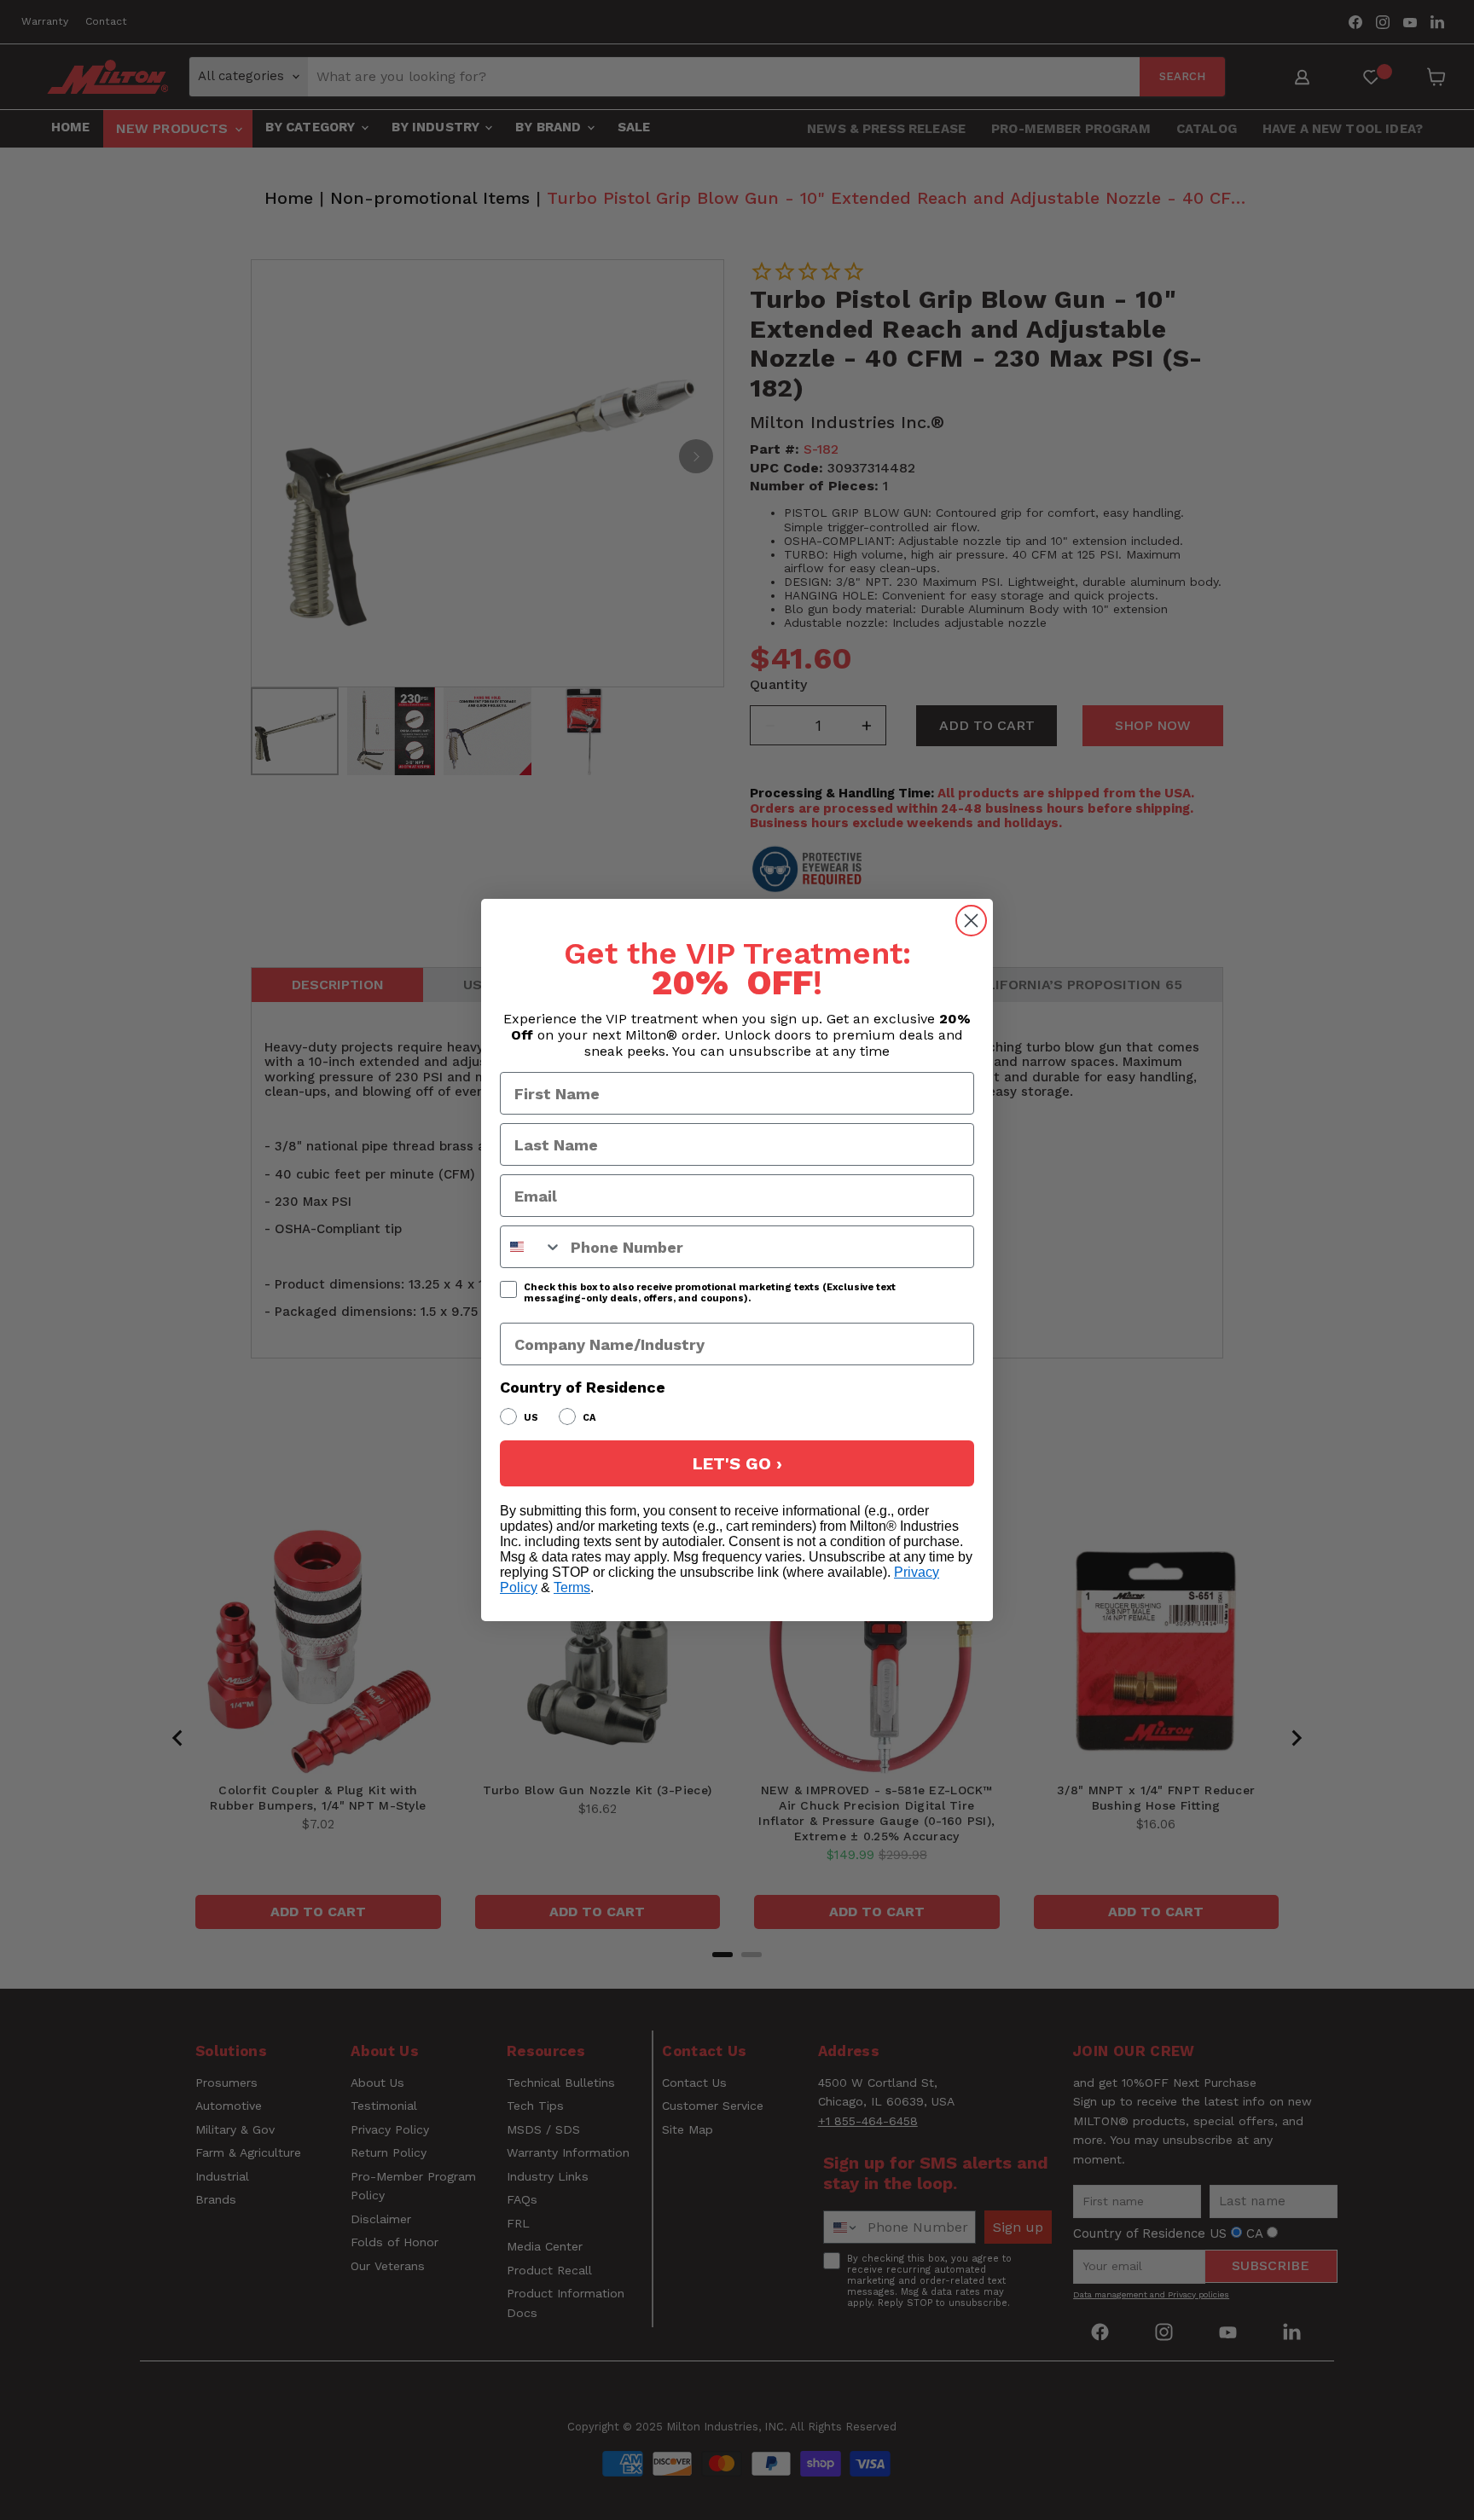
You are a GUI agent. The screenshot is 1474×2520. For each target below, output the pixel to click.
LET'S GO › (737, 1463)
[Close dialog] (971, 921)
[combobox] (531, 1247)
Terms (572, 1587)
